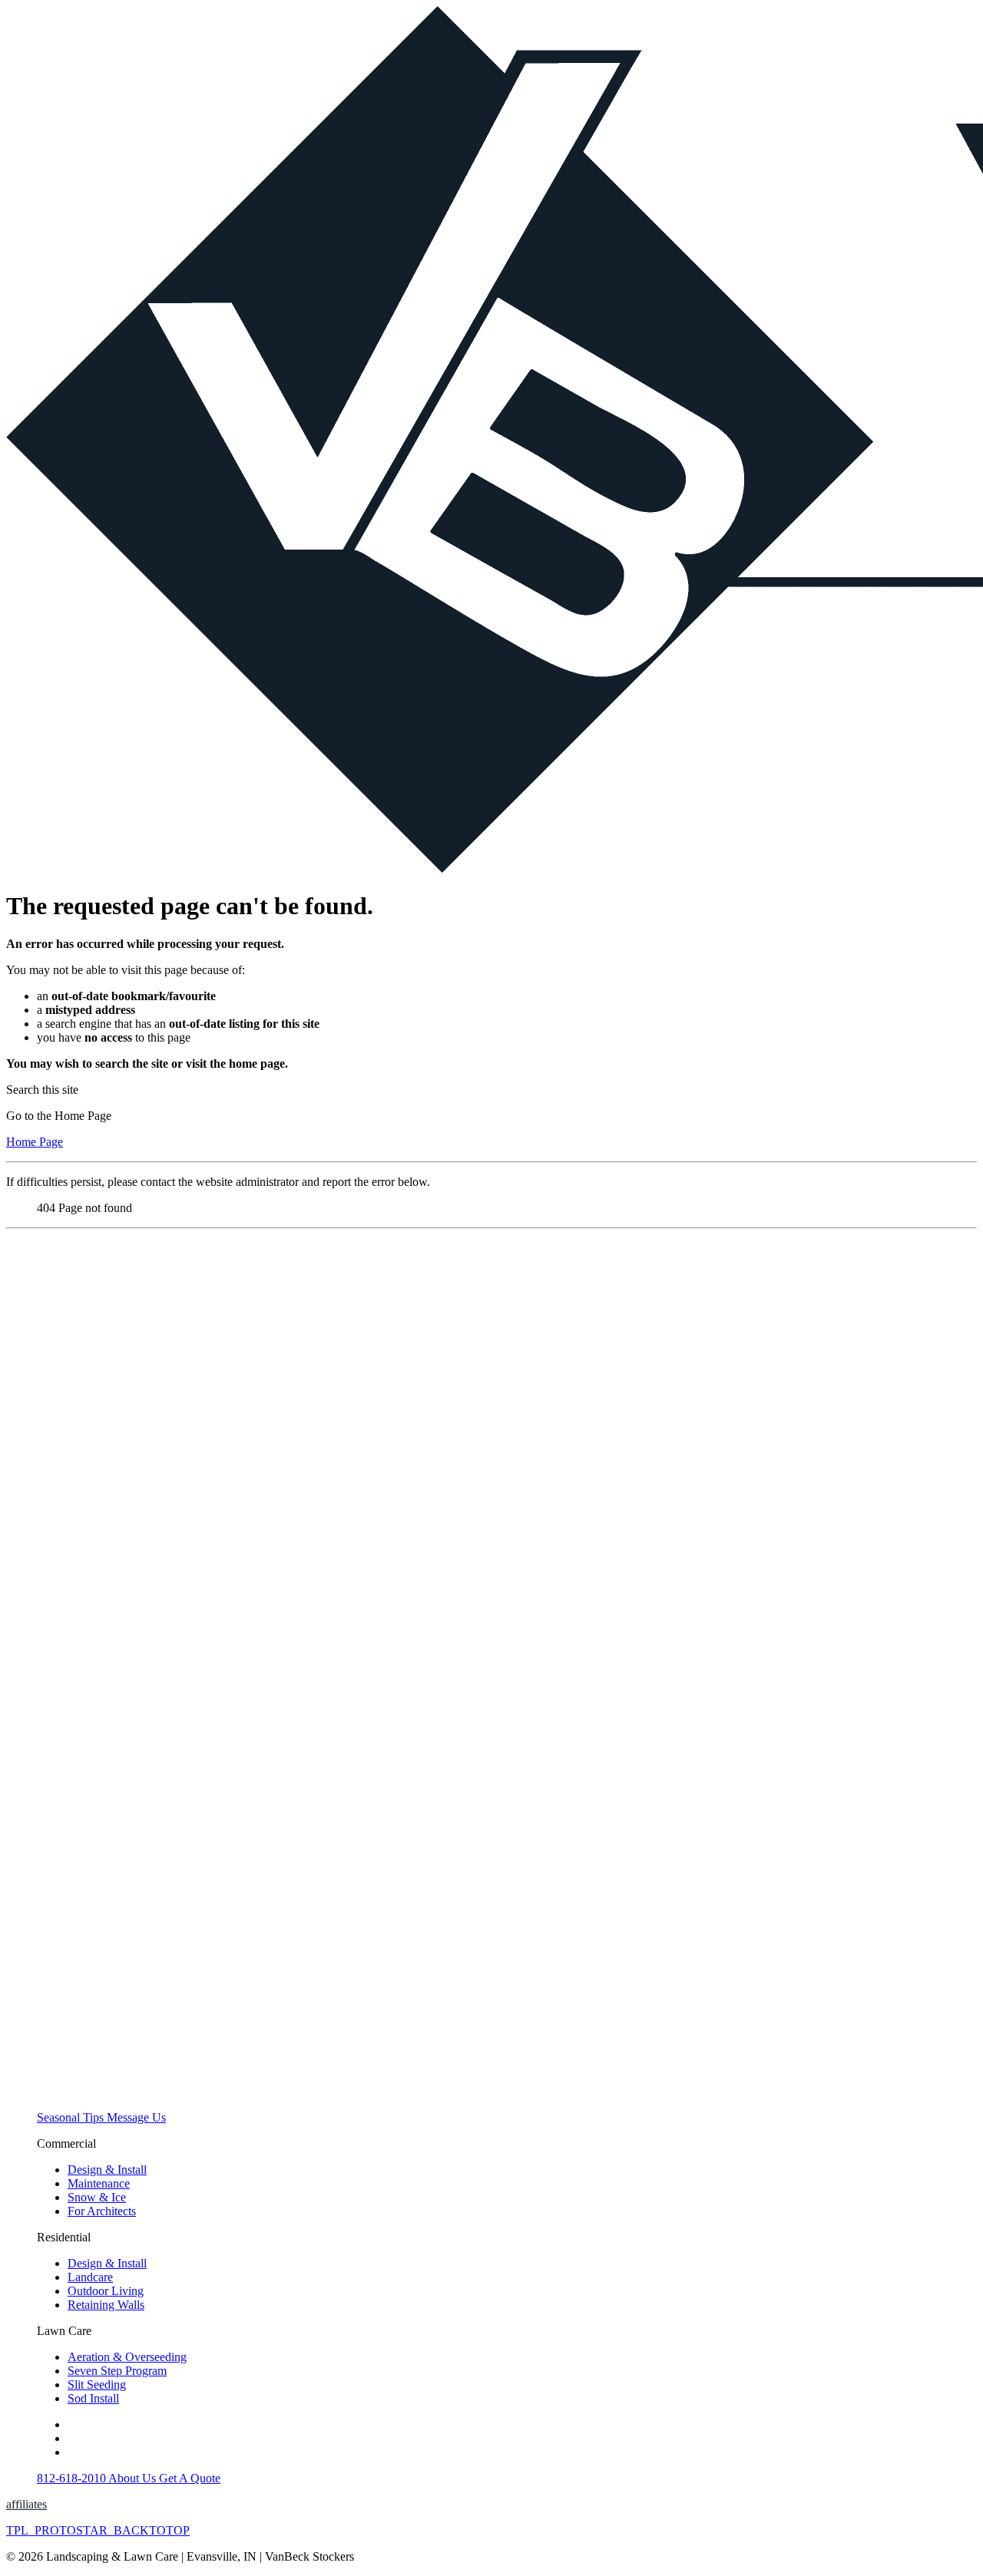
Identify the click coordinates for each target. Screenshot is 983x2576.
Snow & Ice (97, 2197)
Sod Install (93, 2398)
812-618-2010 (73, 2478)
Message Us (136, 2117)
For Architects (102, 2211)
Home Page (35, 1142)
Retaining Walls (106, 2305)
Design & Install (107, 2170)
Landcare (90, 2277)
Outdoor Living (106, 2291)
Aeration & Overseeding (127, 2357)
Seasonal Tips (72, 2117)
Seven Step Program (117, 2371)
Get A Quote (190, 2478)
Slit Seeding (97, 2384)
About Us (134, 2478)
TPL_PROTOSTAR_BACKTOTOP (98, 2530)
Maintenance (99, 2183)
